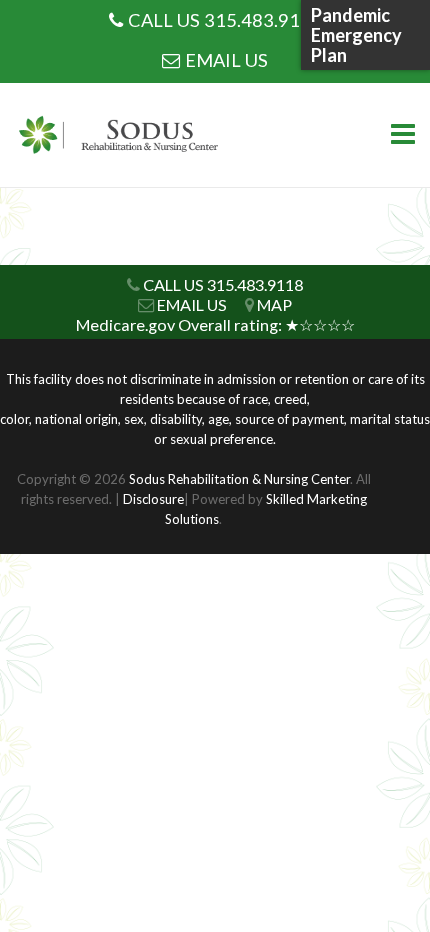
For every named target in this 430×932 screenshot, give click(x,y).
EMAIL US (226, 60)
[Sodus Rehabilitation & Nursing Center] (125, 135)
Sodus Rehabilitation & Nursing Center (239, 479)
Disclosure (153, 499)
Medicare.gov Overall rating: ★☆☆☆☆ (215, 324)
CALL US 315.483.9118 (225, 20)
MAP (274, 304)
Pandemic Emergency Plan (356, 35)
